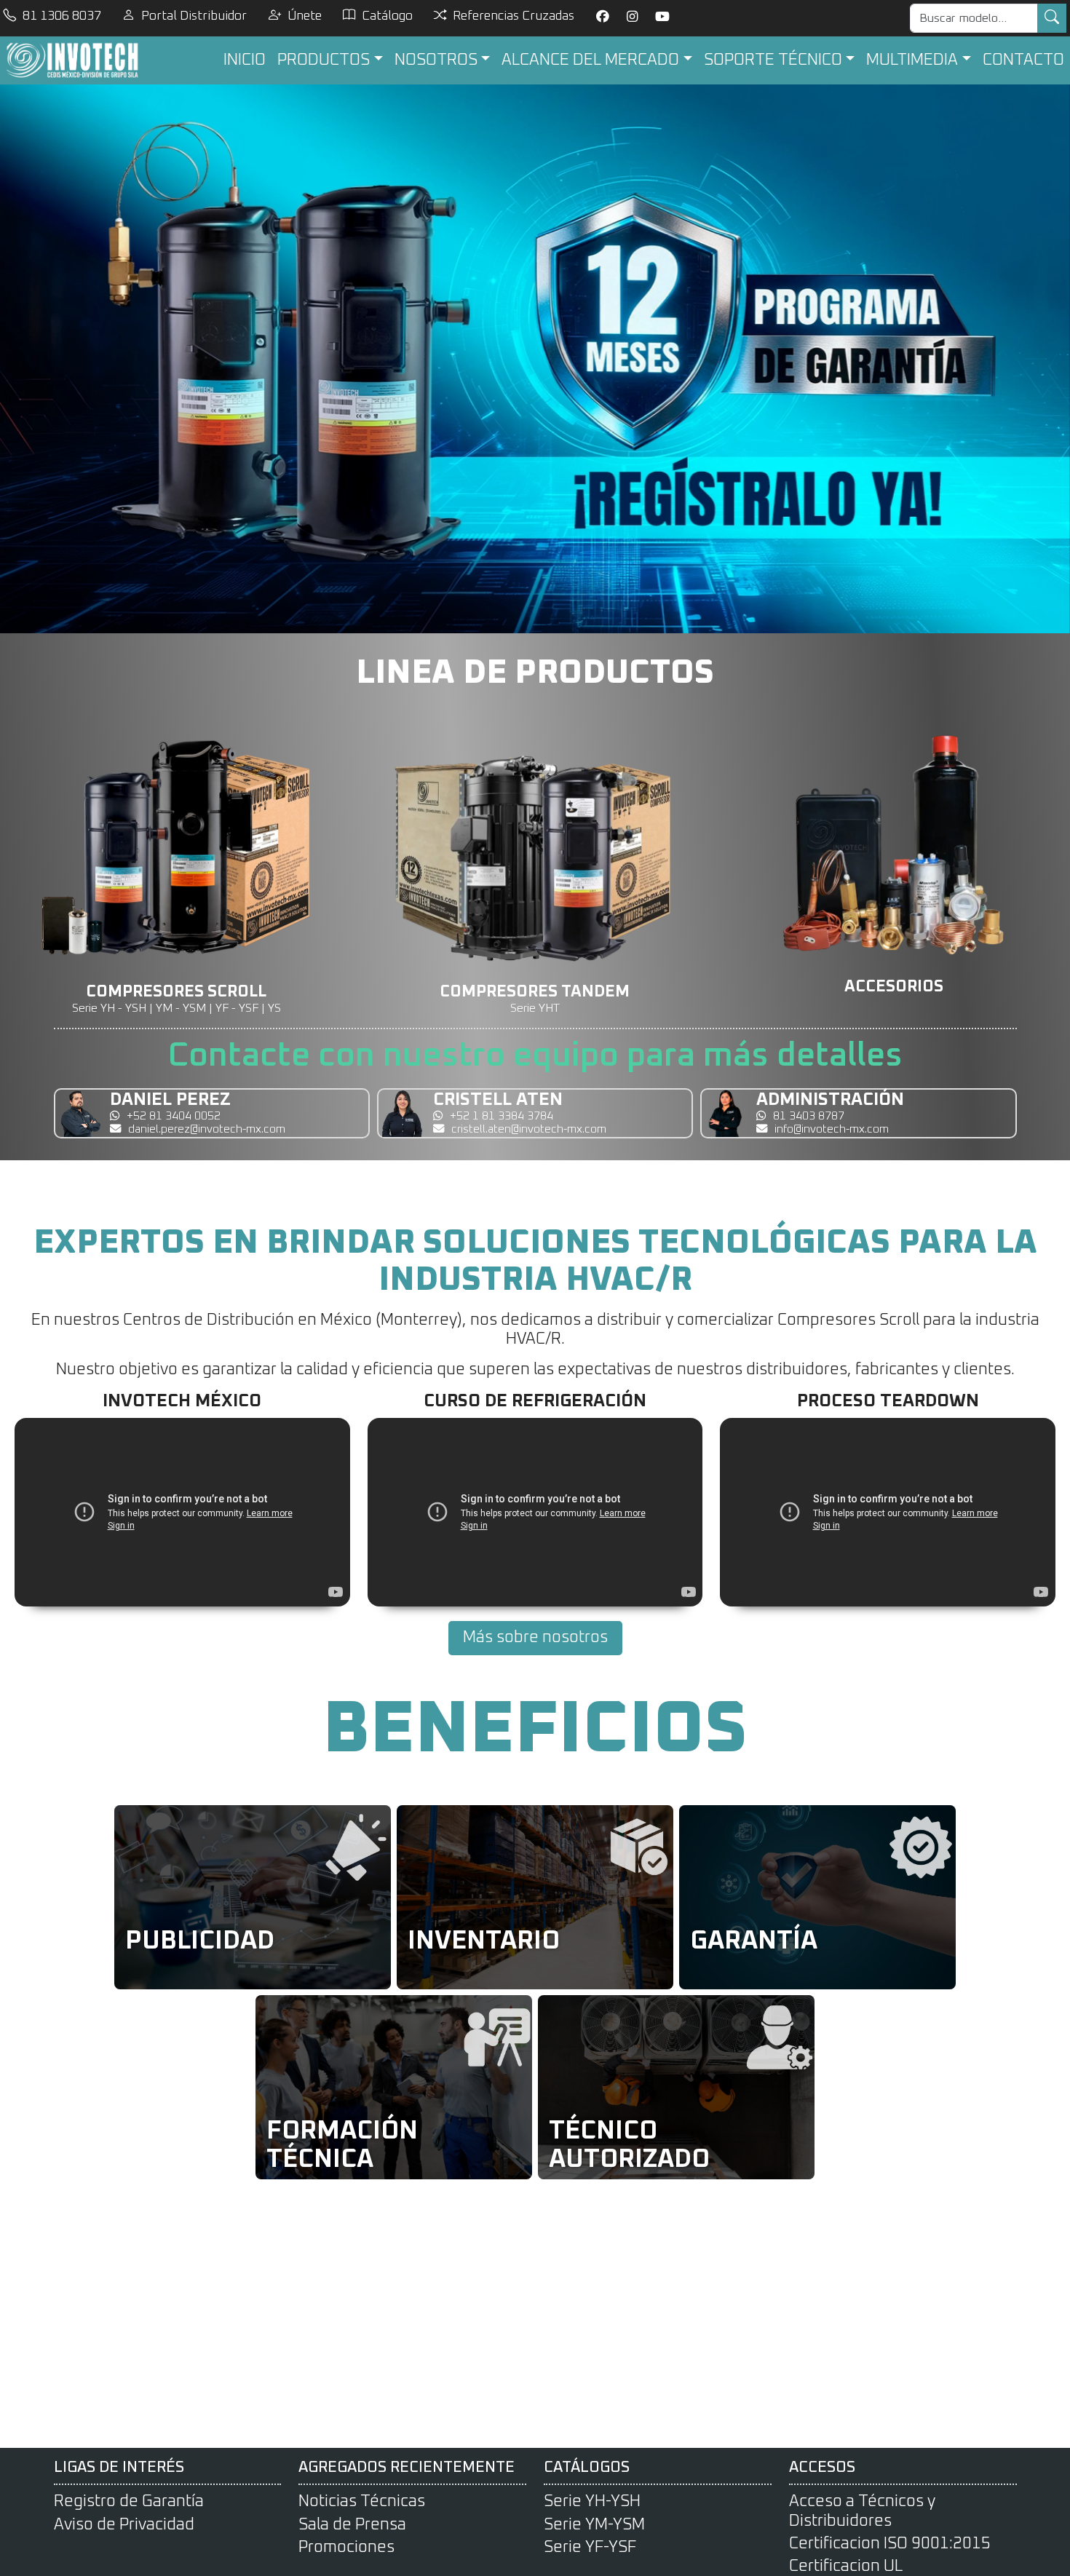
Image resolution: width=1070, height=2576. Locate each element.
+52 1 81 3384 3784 (502, 1116)
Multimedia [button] (912, 60)
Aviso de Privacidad (124, 2525)
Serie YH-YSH (592, 2502)
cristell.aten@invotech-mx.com (529, 1129)
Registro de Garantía (129, 2502)
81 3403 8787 (809, 1116)
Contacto (1023, 60)
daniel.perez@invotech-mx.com (207, 1129)
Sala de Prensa (352, 2525)
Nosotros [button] (436, 60)
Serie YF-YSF (590, 2548)
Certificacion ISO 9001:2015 (890, 2544)
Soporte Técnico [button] (773, 60)
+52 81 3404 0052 (174, 1116)
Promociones (346, 2548)
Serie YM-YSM (594, 2525)
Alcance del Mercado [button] (590, 60)
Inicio (245, 60)
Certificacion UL (846, 2567)
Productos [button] (324, 60)
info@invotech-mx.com (832, 1129)
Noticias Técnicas (362, 2502)
